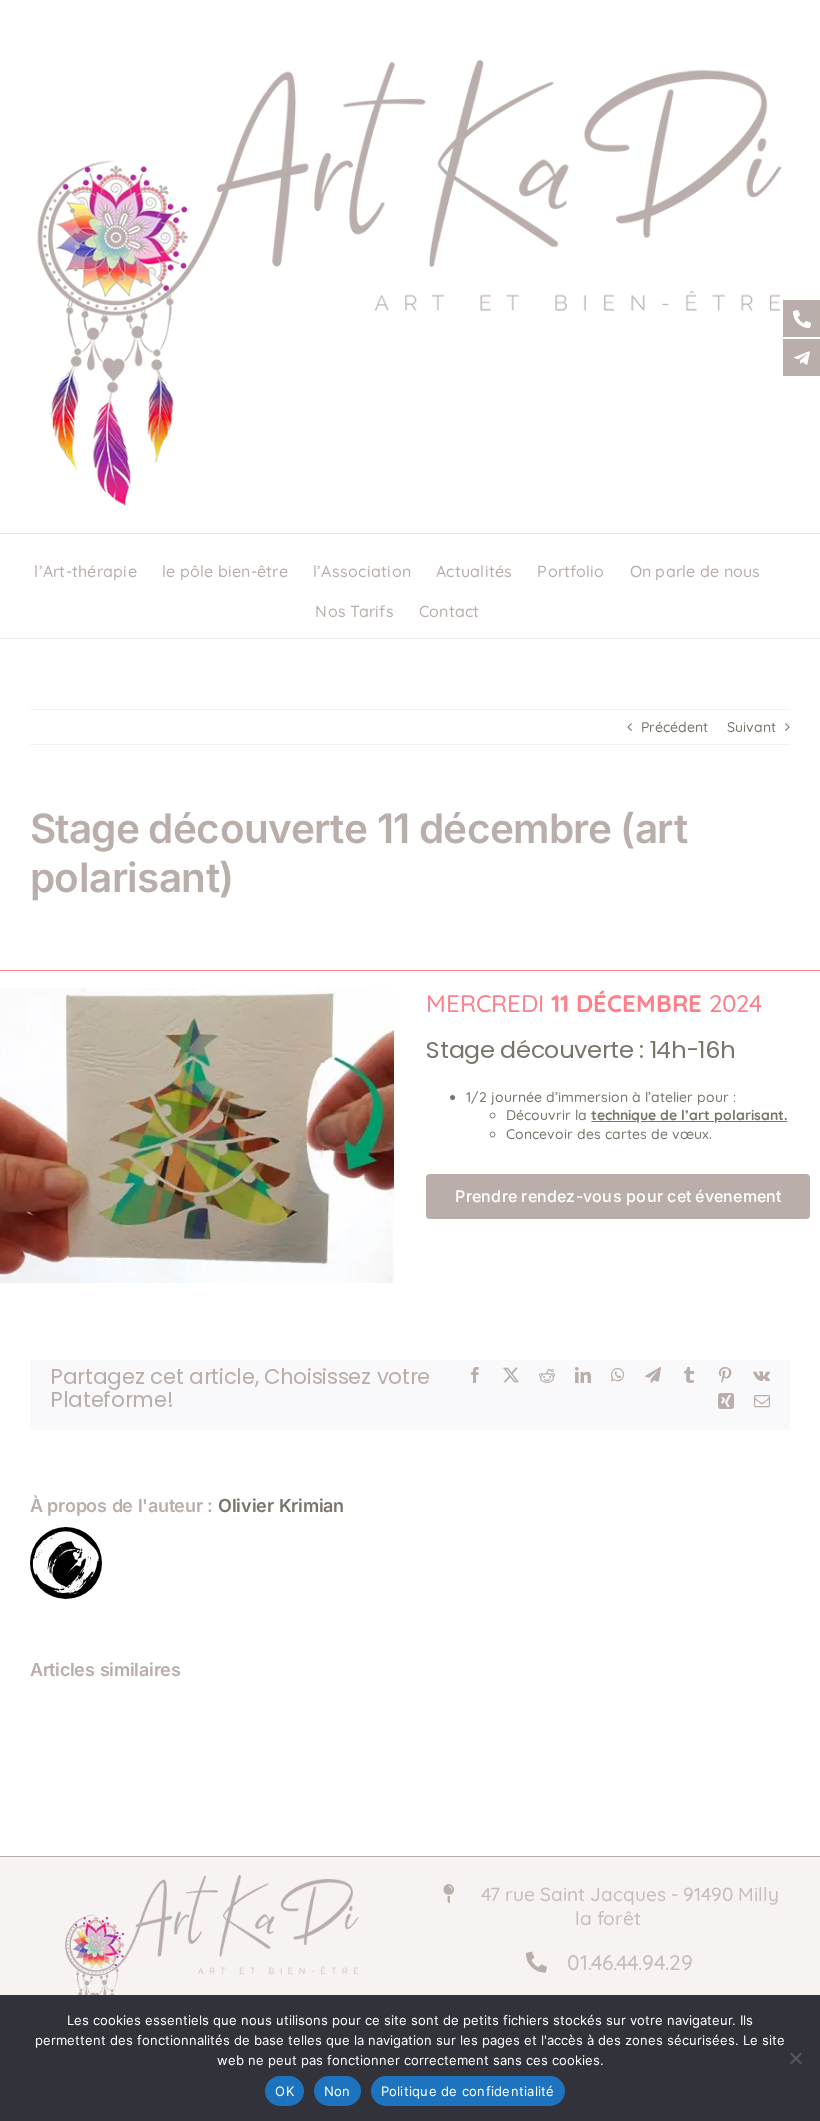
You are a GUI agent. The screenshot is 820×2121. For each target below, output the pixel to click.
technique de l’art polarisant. (689, 1115)
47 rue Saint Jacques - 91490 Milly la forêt (627, 1906)
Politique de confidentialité (468, 2091)
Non (337, 2091)
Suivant (751, 727)
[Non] (795, 2058)
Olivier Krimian (281, 1505)
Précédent (674, 727)
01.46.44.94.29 (621, 1962)
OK (284, 2091)
